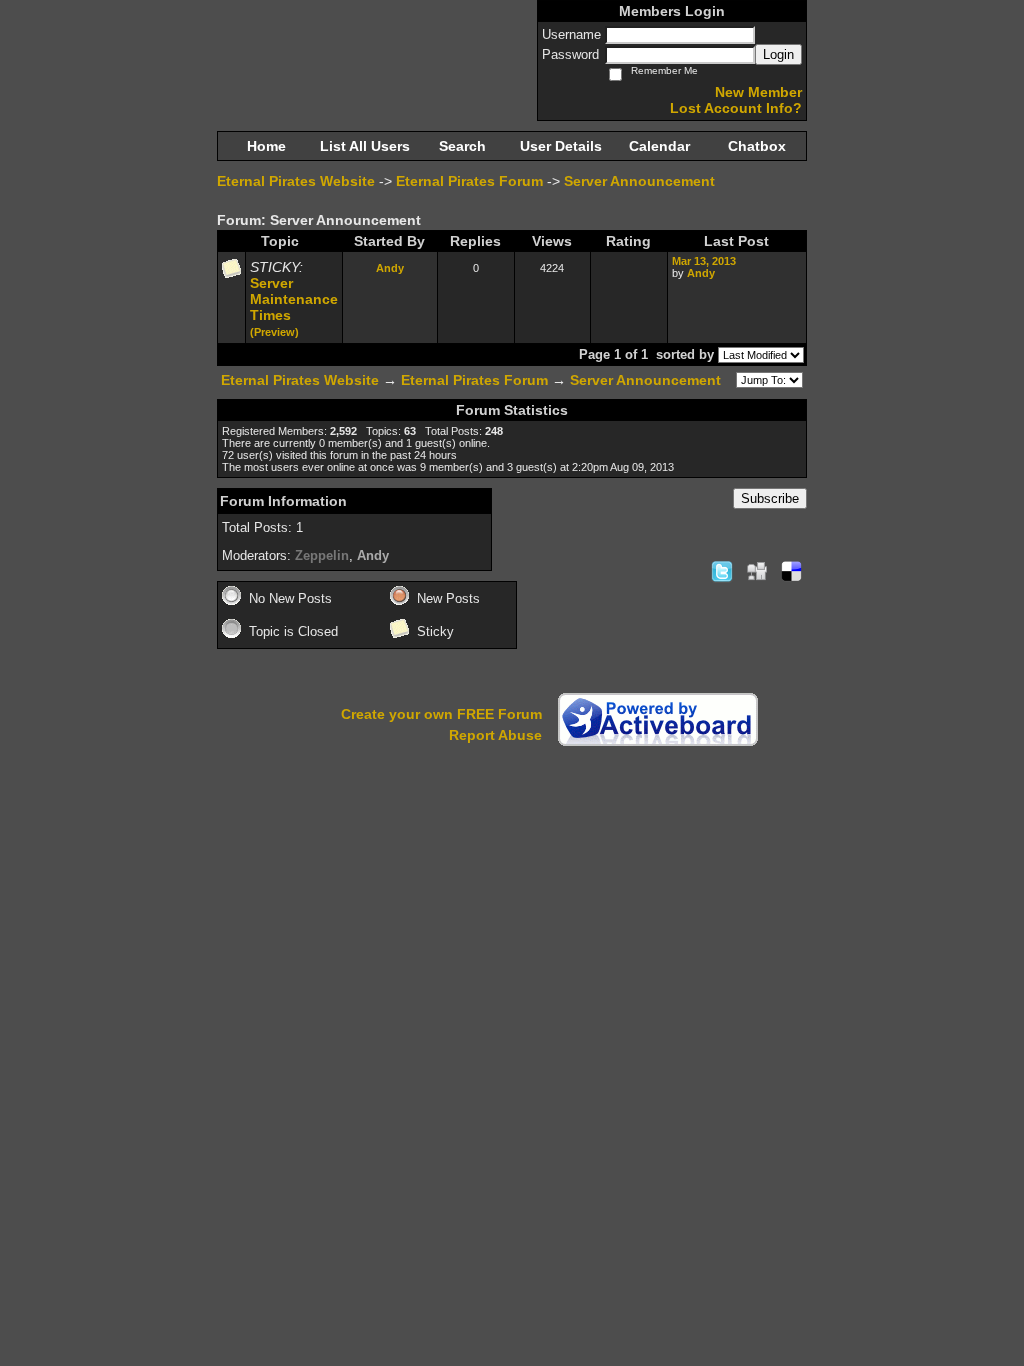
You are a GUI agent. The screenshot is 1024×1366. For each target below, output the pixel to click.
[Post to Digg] (757, 571)
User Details (561, 146)
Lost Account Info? (736, 108)
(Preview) (274, 332)
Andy (390, 268)
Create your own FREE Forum (441, 714)
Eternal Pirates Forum (469, 181)
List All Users (365, 146)
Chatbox (757, 146)
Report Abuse (495, 735)
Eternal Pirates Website (296, 181)
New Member (758, 92)
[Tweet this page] (722, 571)
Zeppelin (322, 556)
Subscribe (770, 498)
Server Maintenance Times (294, 299)
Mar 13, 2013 (704, 261)
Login (778, 54)
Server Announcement (639, 181)
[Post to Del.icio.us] (791, 571)
